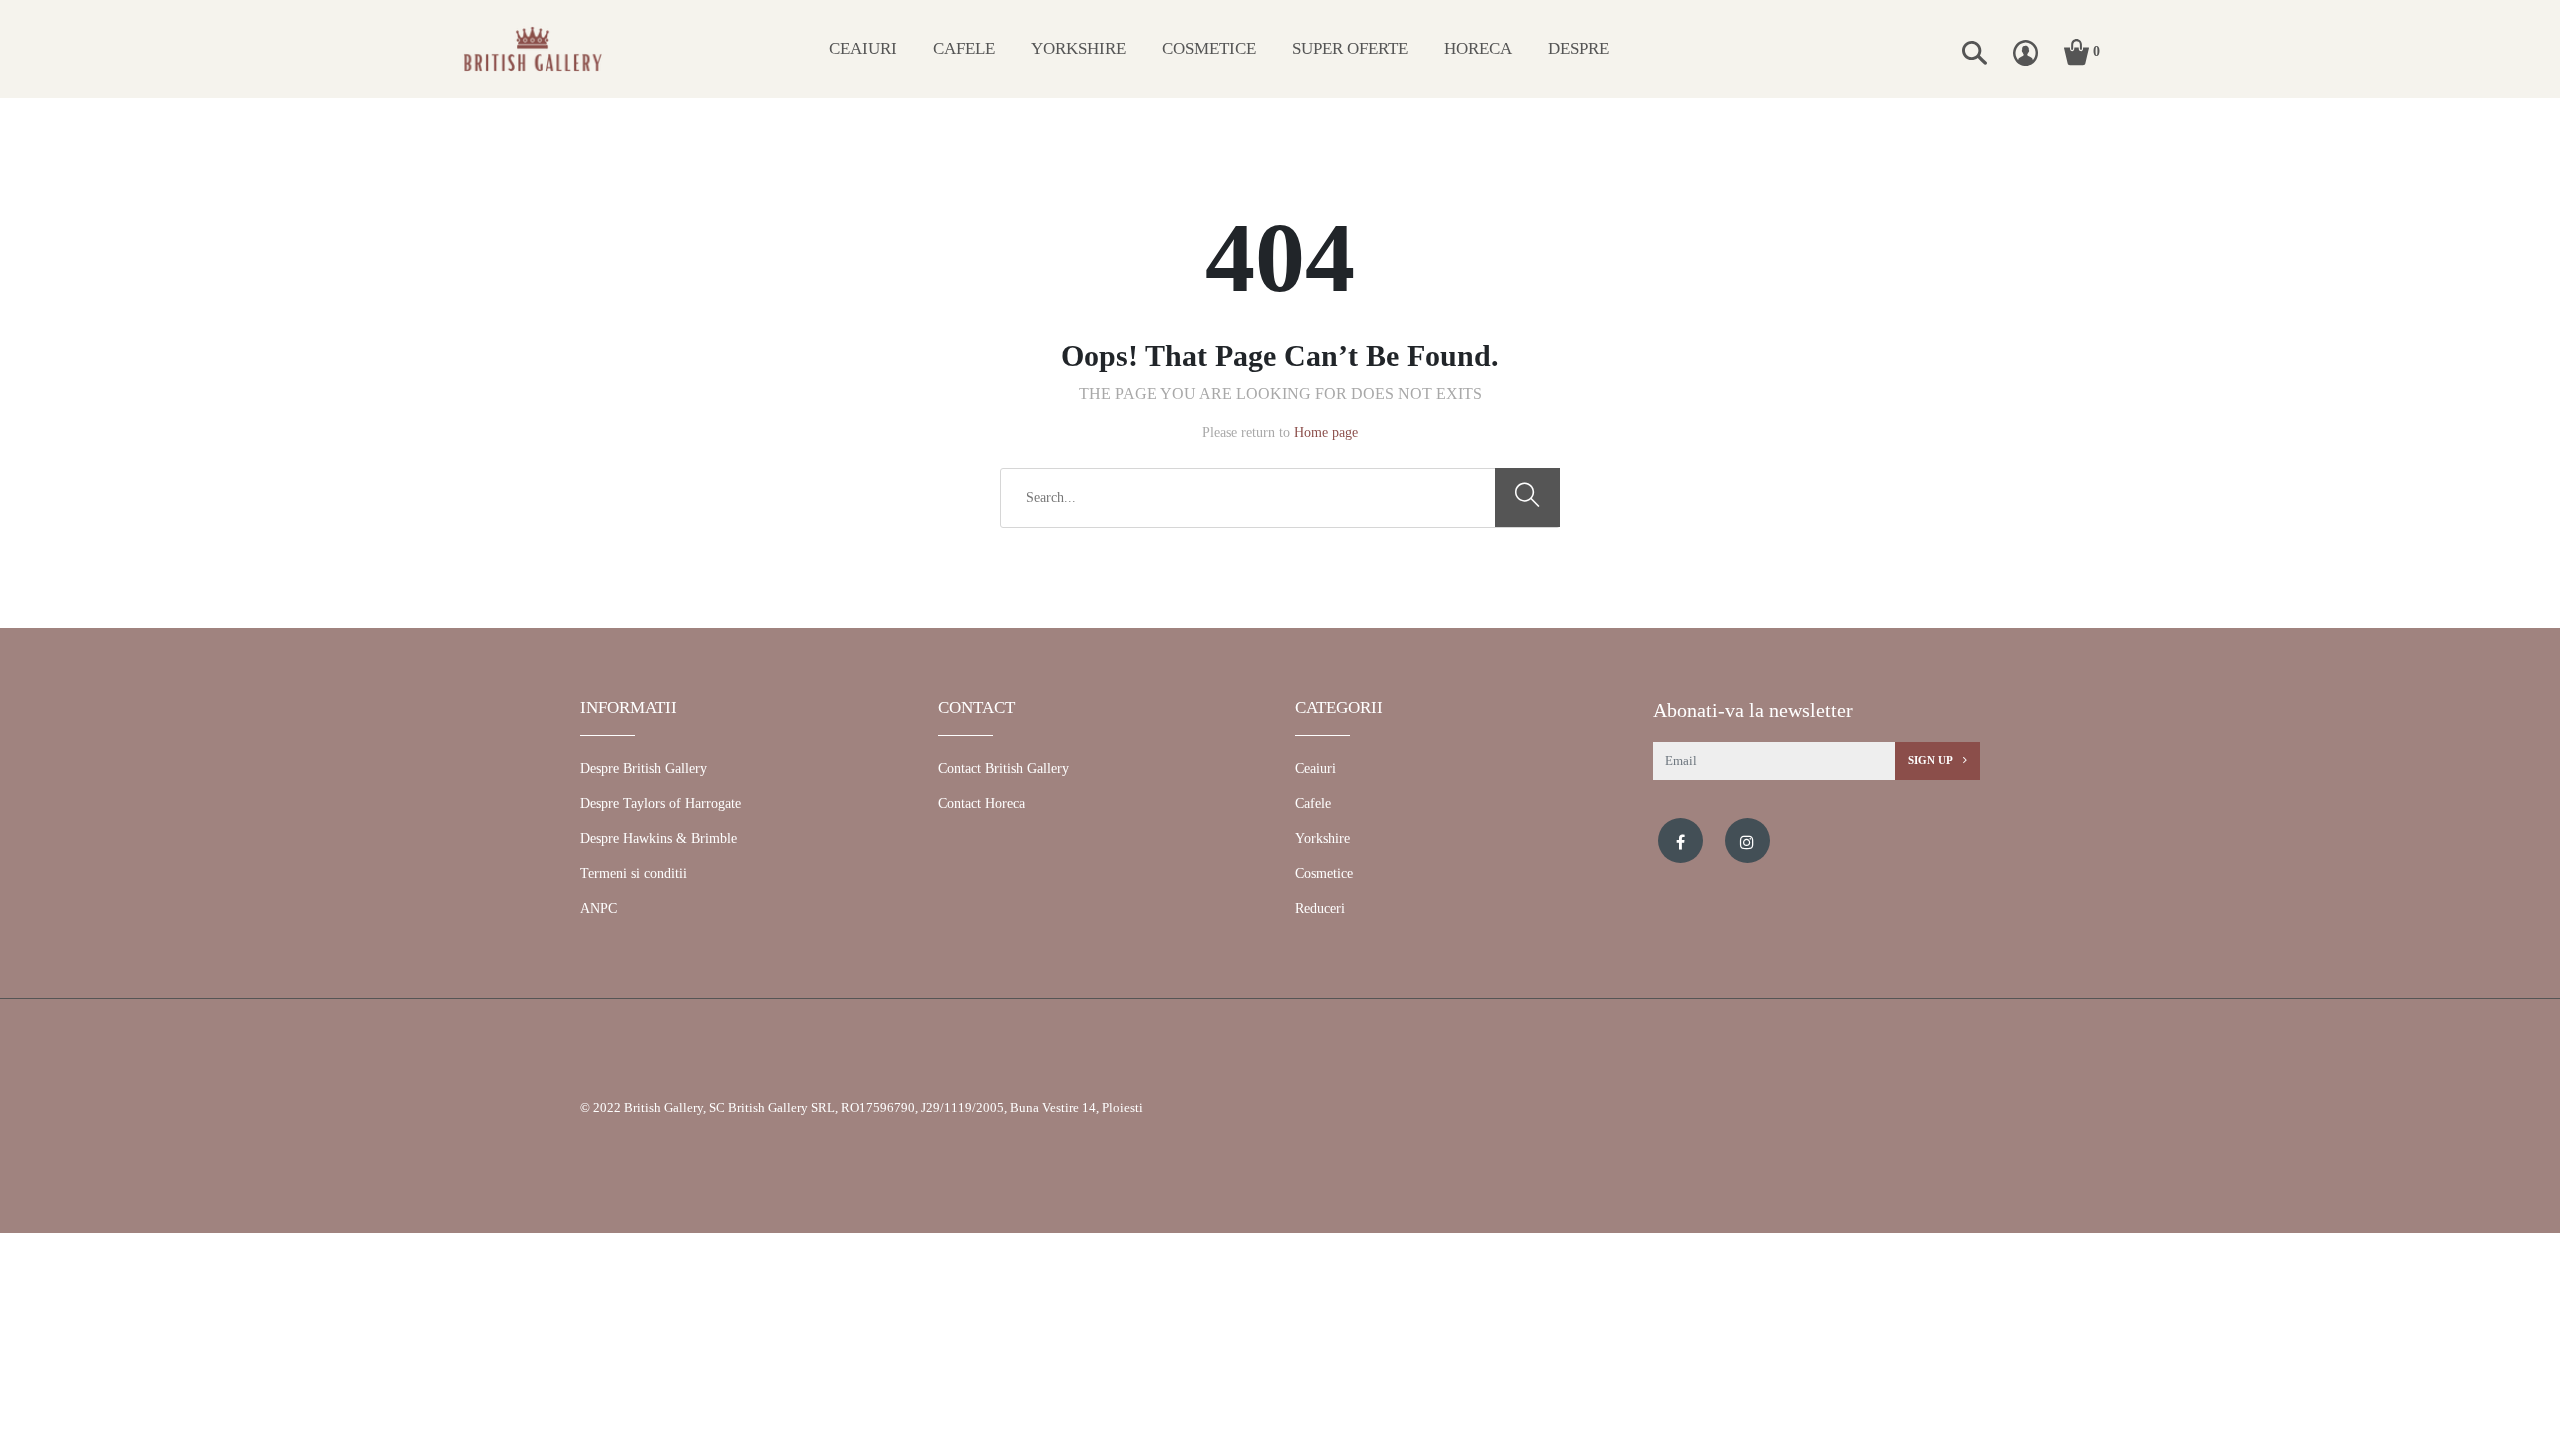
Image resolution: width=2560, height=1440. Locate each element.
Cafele (1313, 803)
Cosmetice (1324, 873)
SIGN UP (1931, 760)
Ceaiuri (1315, 768)
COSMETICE (1209, 48)
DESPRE (1578, 48)
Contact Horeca (981, 803)
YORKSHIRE (1078, 48)
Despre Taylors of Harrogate (660, 803)
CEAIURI (863, 48)
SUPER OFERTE (1350, 48)
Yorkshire (1322, 838)
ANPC (598, 908)
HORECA (1478, 48)
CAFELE (964, 48)
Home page (1326, 432)
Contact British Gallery (1003, 768)
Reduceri (1320, 908)
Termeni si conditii (633, 873)
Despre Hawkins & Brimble (658, 838)
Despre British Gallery (643, 768)
